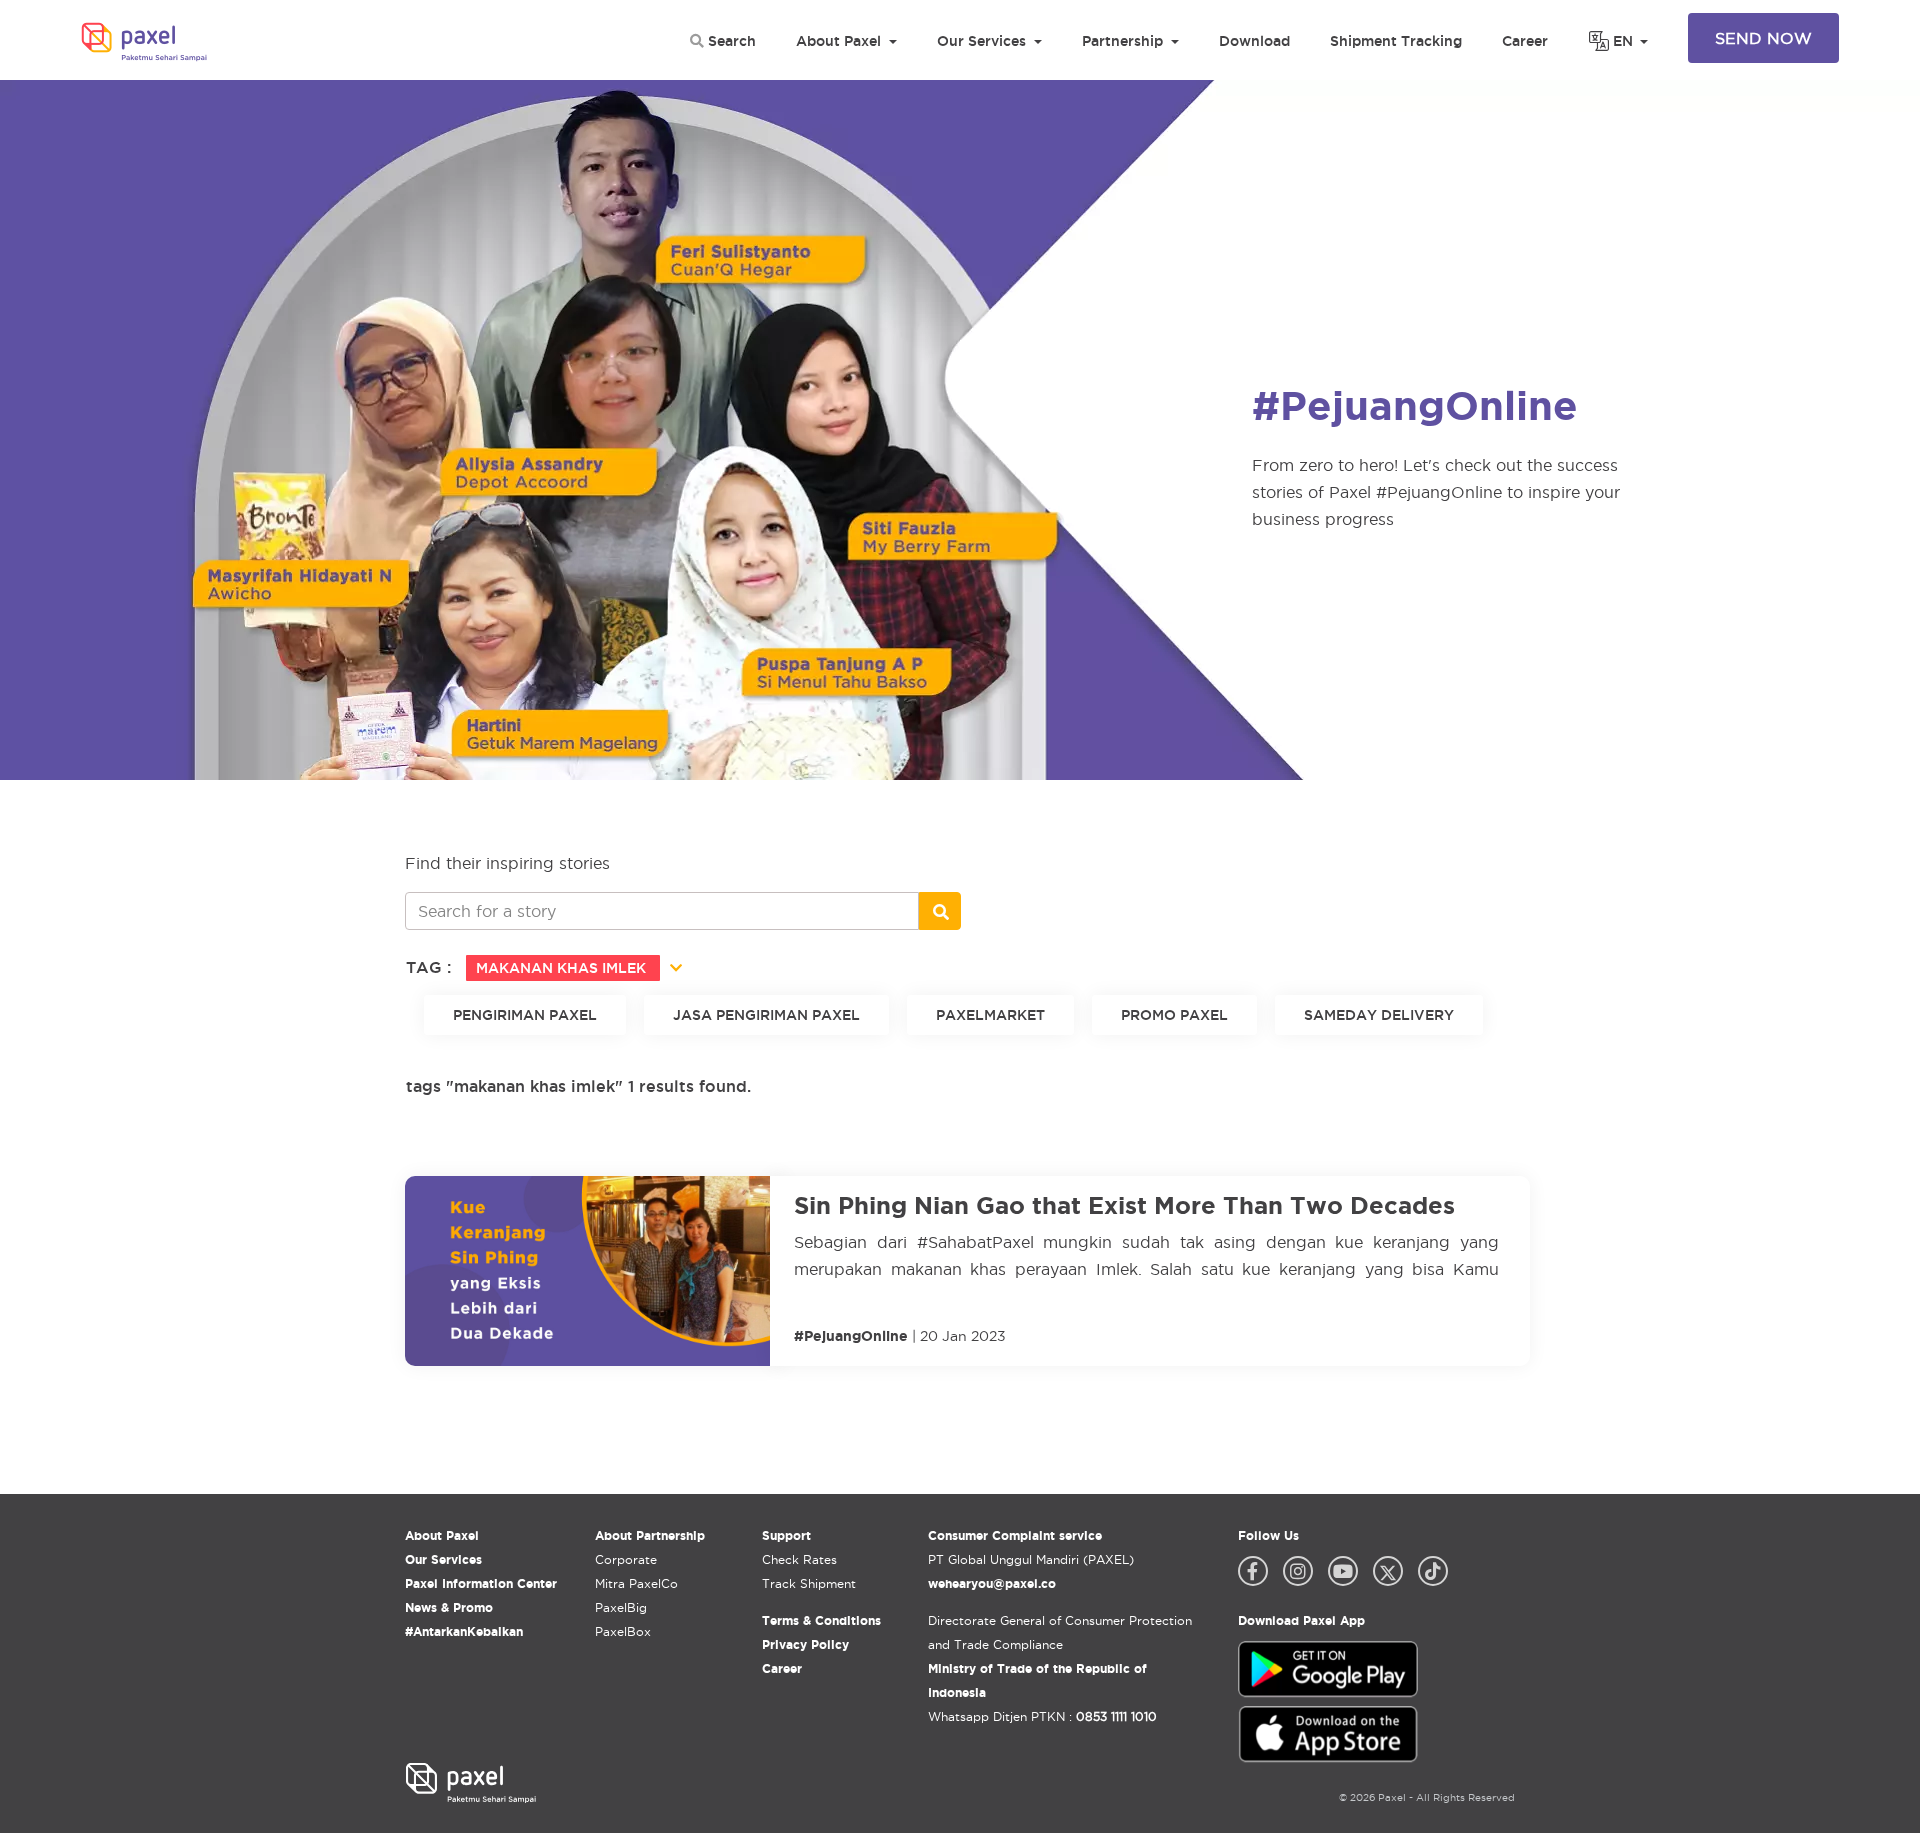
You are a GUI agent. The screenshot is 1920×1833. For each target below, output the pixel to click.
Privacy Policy (805, 1644)
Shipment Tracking (1396, 41)
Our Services (981, 41)
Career (1525, 41)
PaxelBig (621, 1607)
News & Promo (449, 1607)
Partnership (1122, 41)
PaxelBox (623, 1631)
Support (786, 1535)
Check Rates (799, 1559)
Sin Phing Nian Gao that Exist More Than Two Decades (1124, 1205)
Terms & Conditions (821, 1620)
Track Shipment (809, 1583)
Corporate (626, 1559)
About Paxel (838, 41)
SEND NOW (1763, 38)
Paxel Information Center (481, 1583)
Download (1254, 41)
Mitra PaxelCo (636, 1583)
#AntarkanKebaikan (464, 1631)
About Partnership (650, 1535)
